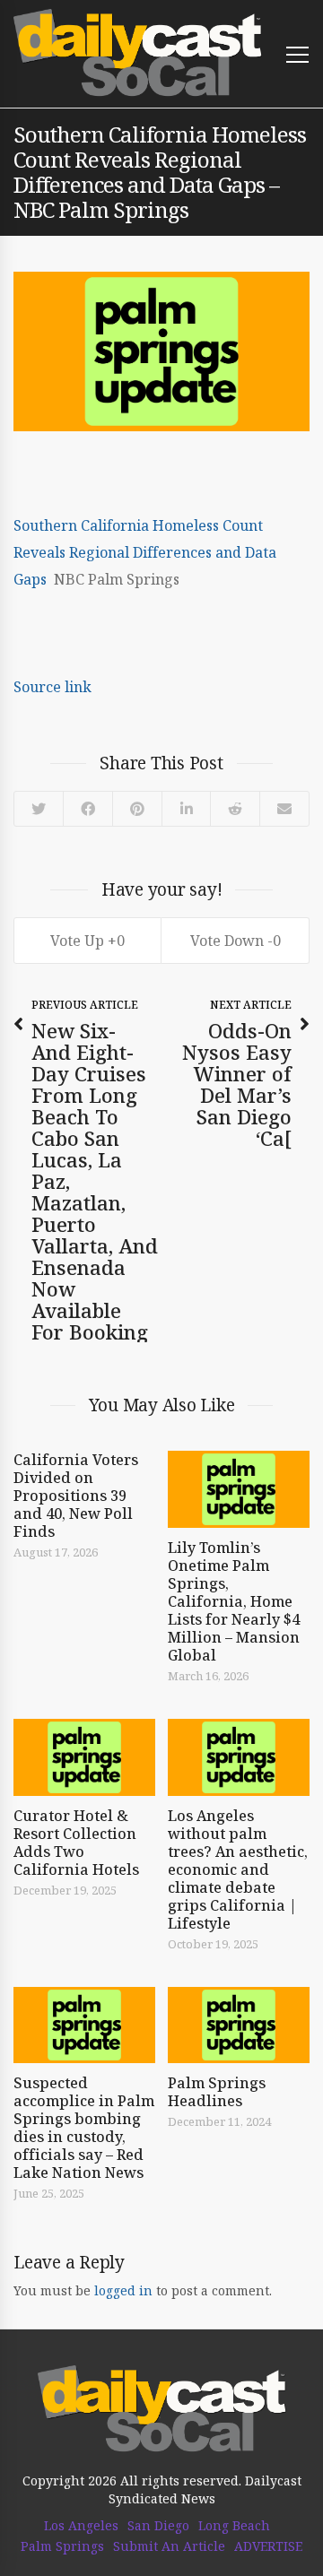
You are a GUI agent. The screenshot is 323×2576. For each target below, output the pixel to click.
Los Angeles (81, 2526)
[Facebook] (87, 809)
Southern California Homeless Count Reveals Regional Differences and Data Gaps (145, 552)
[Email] (284, 809)
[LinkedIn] (185, 809)
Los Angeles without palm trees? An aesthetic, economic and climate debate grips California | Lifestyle (238, 1869)
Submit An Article (169, 2546)
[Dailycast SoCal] (138, 53)
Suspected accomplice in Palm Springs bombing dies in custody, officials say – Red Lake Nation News (84, 2128)
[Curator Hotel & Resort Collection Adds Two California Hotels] (84, 1757)
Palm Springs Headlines (217, 2092)
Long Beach (234, 2526)
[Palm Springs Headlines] (239, 2025)
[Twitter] (39, 809)
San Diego (158, 2526)
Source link (52, 687)
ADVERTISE (268, 2546)
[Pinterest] (137, 809)
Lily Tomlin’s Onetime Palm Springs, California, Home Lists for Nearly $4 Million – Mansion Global (234, 1601)
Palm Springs (62, 2546)
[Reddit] (235, 809)
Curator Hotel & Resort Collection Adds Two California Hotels (76, 1843)
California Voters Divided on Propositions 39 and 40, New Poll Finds (76, 1496)
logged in (123, 2290)
